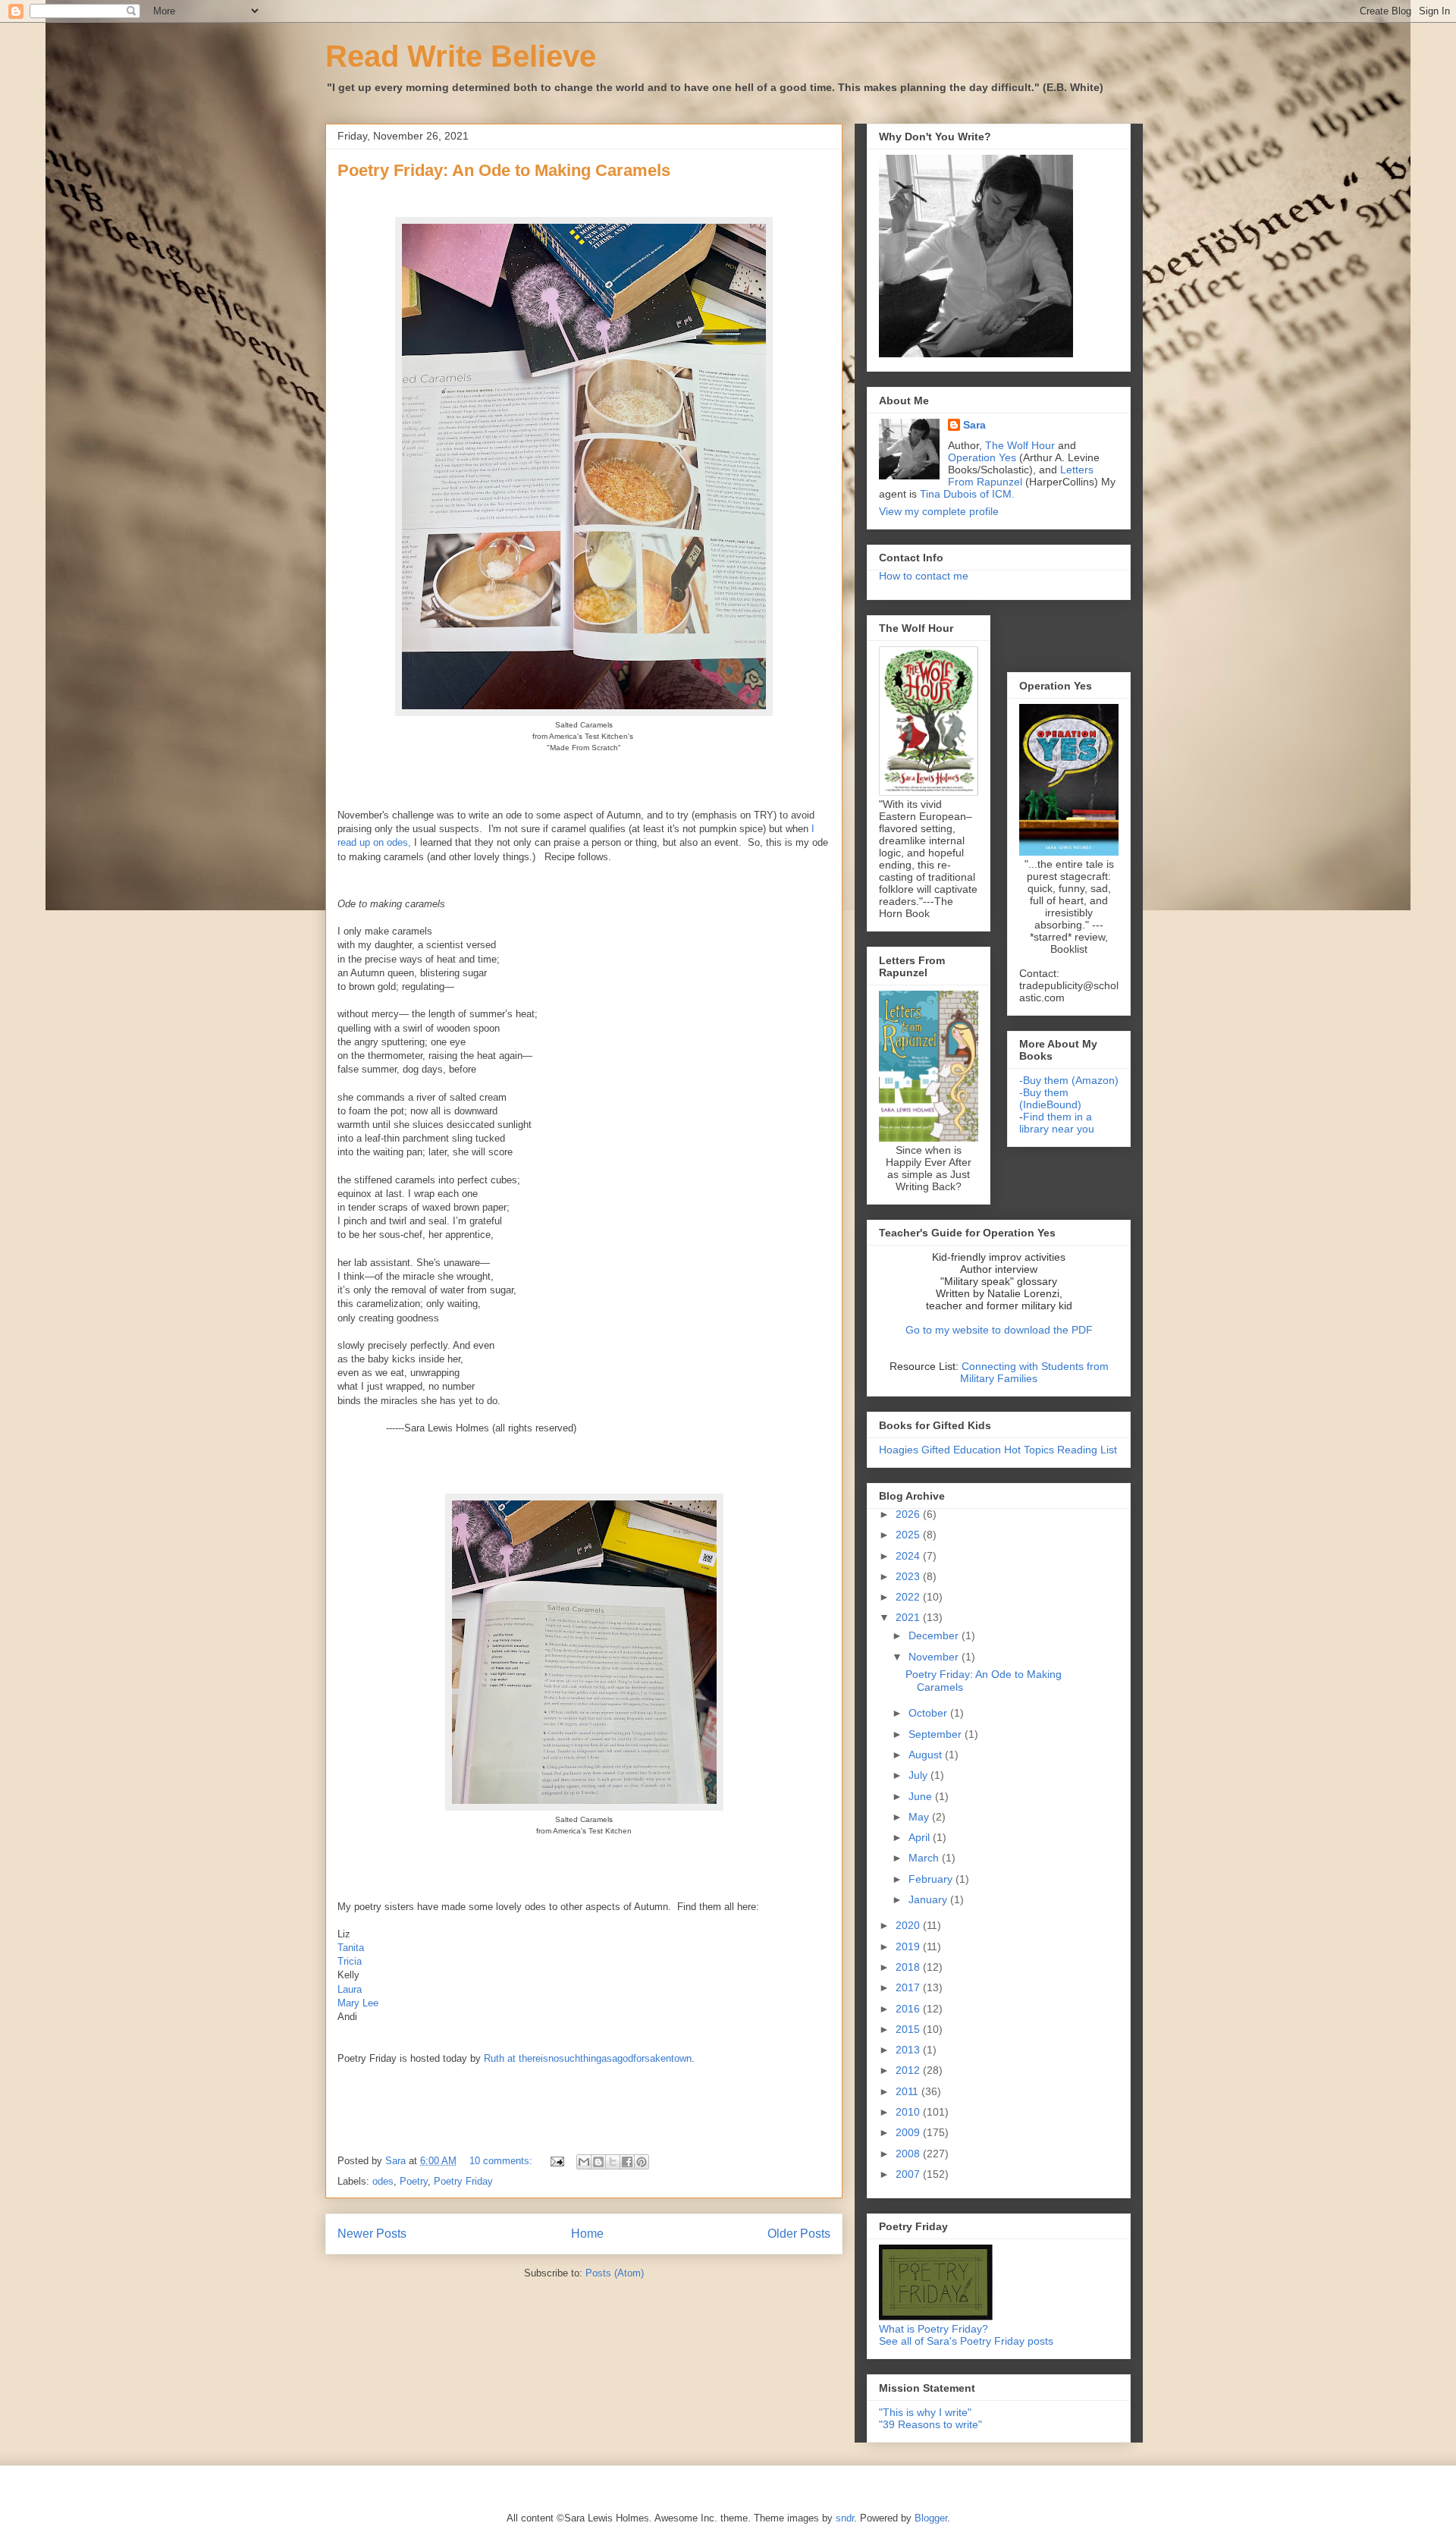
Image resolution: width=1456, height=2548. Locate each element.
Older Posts (799, 2234)
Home (587, 2234)
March (925, 1858)
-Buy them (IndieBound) (1050, 1098)
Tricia (350, 1961)
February (932, 1879)
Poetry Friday (463, 2181)
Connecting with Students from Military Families (1034, 1372)
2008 (909, 2154)
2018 (909, 1967)
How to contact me (924, 576)
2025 (909, 1535)
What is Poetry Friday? (934, 2329)
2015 (909, 2029)
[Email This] (584, 2162)
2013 (909, 2050)
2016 (909, 2009)
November (935, 1657)
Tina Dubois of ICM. (967, 494)
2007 (909, 2174)
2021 (909, 1617)
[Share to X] (613, 2162)
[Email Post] (556, 2161)
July (919, 1775)
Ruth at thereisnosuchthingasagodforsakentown (588, 2058)
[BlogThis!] (598, 2162)
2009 (909, 2132)
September (937, 1734)
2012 (909, 2070)
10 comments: (502, 2161)
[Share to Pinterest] (642, 2162)
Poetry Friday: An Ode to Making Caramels (504, 170)
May (920, 1817)
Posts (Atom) (615, 2273)
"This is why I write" (925, 2412)
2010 (909, 2112)
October (929, 1713)
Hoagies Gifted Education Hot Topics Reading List (998, 1450)
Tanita (351, 1948)
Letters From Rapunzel (1021, 476)
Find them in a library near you (1057, 1123)
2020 (909, 1925)
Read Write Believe (461, 56)
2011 (908, 2091)
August (927, 1755)
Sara (974, 425)
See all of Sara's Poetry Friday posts (966, 2341)
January (929, 1899)
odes (383, 2181)
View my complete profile (939, 511)
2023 (909, 1576)
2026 (909, 1514)
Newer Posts (372, 2234)
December (935, 1635)
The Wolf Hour (1021, 445)
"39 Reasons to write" (930, 2424)
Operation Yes (982, 457)
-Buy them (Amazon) (1069, 1080)
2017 (909, 1987)
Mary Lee (358, 2003)
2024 (909, 1556)
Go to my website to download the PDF (999, 1330)
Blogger (931, 2518)
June (922, 1796)
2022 (909, 1597)
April (921, 1837)
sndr (845, 2518)
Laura (350, 1989)
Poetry (414, 2181)
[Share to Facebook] (627, 2162)
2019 (909, 1946)
